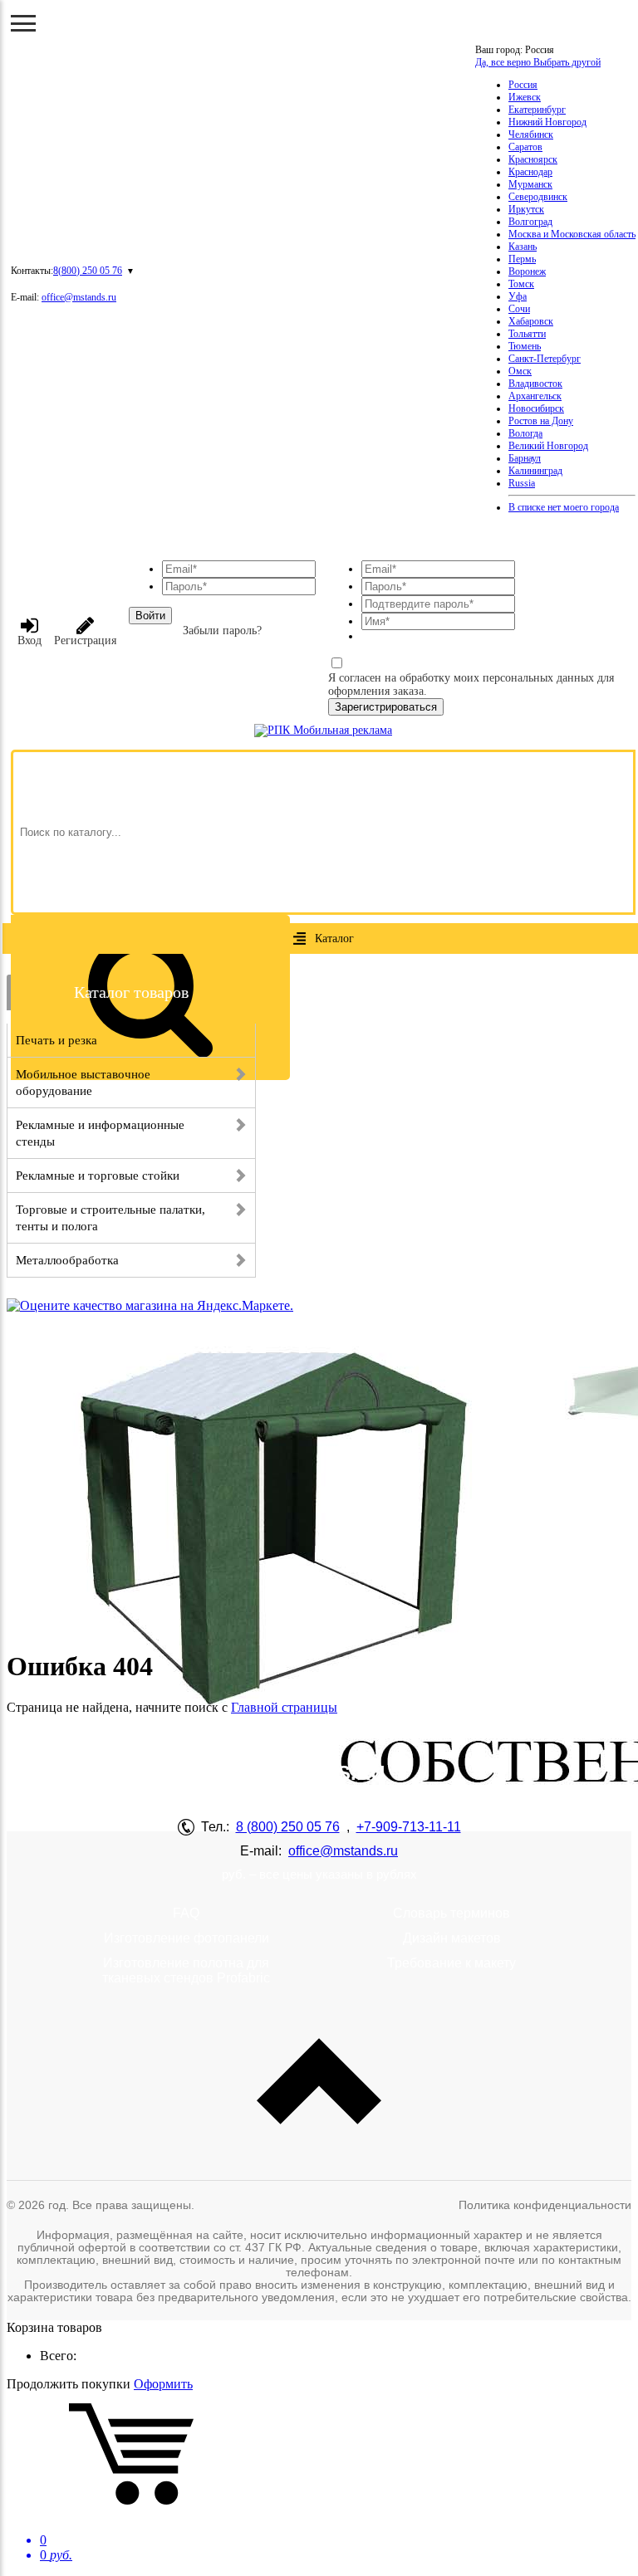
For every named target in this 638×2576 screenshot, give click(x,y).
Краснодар (530, 172)
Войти (150, 616)
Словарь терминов (452, 1913)
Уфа (518, 296)
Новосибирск (536, 408)
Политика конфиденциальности (545, 2205)
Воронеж (527, 271)
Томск (521, 284)
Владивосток (535, 384)
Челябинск (531, 134)
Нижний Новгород (547, 122)
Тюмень (525, 346)
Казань (523, 247)
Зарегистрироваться (386, 707)
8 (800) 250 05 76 (288, 1827)
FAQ (186, 1913)
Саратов (525, 147)
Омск (520, 371)
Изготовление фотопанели (186, 1938)
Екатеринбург (537, 110)
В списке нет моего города (564, 507)
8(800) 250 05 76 (88, 271)
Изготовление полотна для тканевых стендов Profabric (186, 1970)
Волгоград (530, 222)
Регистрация (85, 640)
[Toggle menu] (23, 23)
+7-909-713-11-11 (409, 1827)
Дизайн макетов (452, 1938)
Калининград (535, 471)
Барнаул (525, 458)
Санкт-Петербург (545, 359)
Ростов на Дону (541, 421)
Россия (523, 85)
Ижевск (525, 97)
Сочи (519, 309)
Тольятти (527, 334)
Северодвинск (538, 197)
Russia (522, 483)
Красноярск (533, 159)
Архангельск (535, 396)
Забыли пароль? (222, 631)
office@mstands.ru (79, 297)
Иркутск (526, 209)
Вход (29, 640)
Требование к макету (452, 1963)
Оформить (163, 2384)
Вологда (525, 433)
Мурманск (530, 184)
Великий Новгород (548, 446)
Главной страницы (284, 1707)
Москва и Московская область (572, 234)
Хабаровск (531, 321)
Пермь (522, 259)
